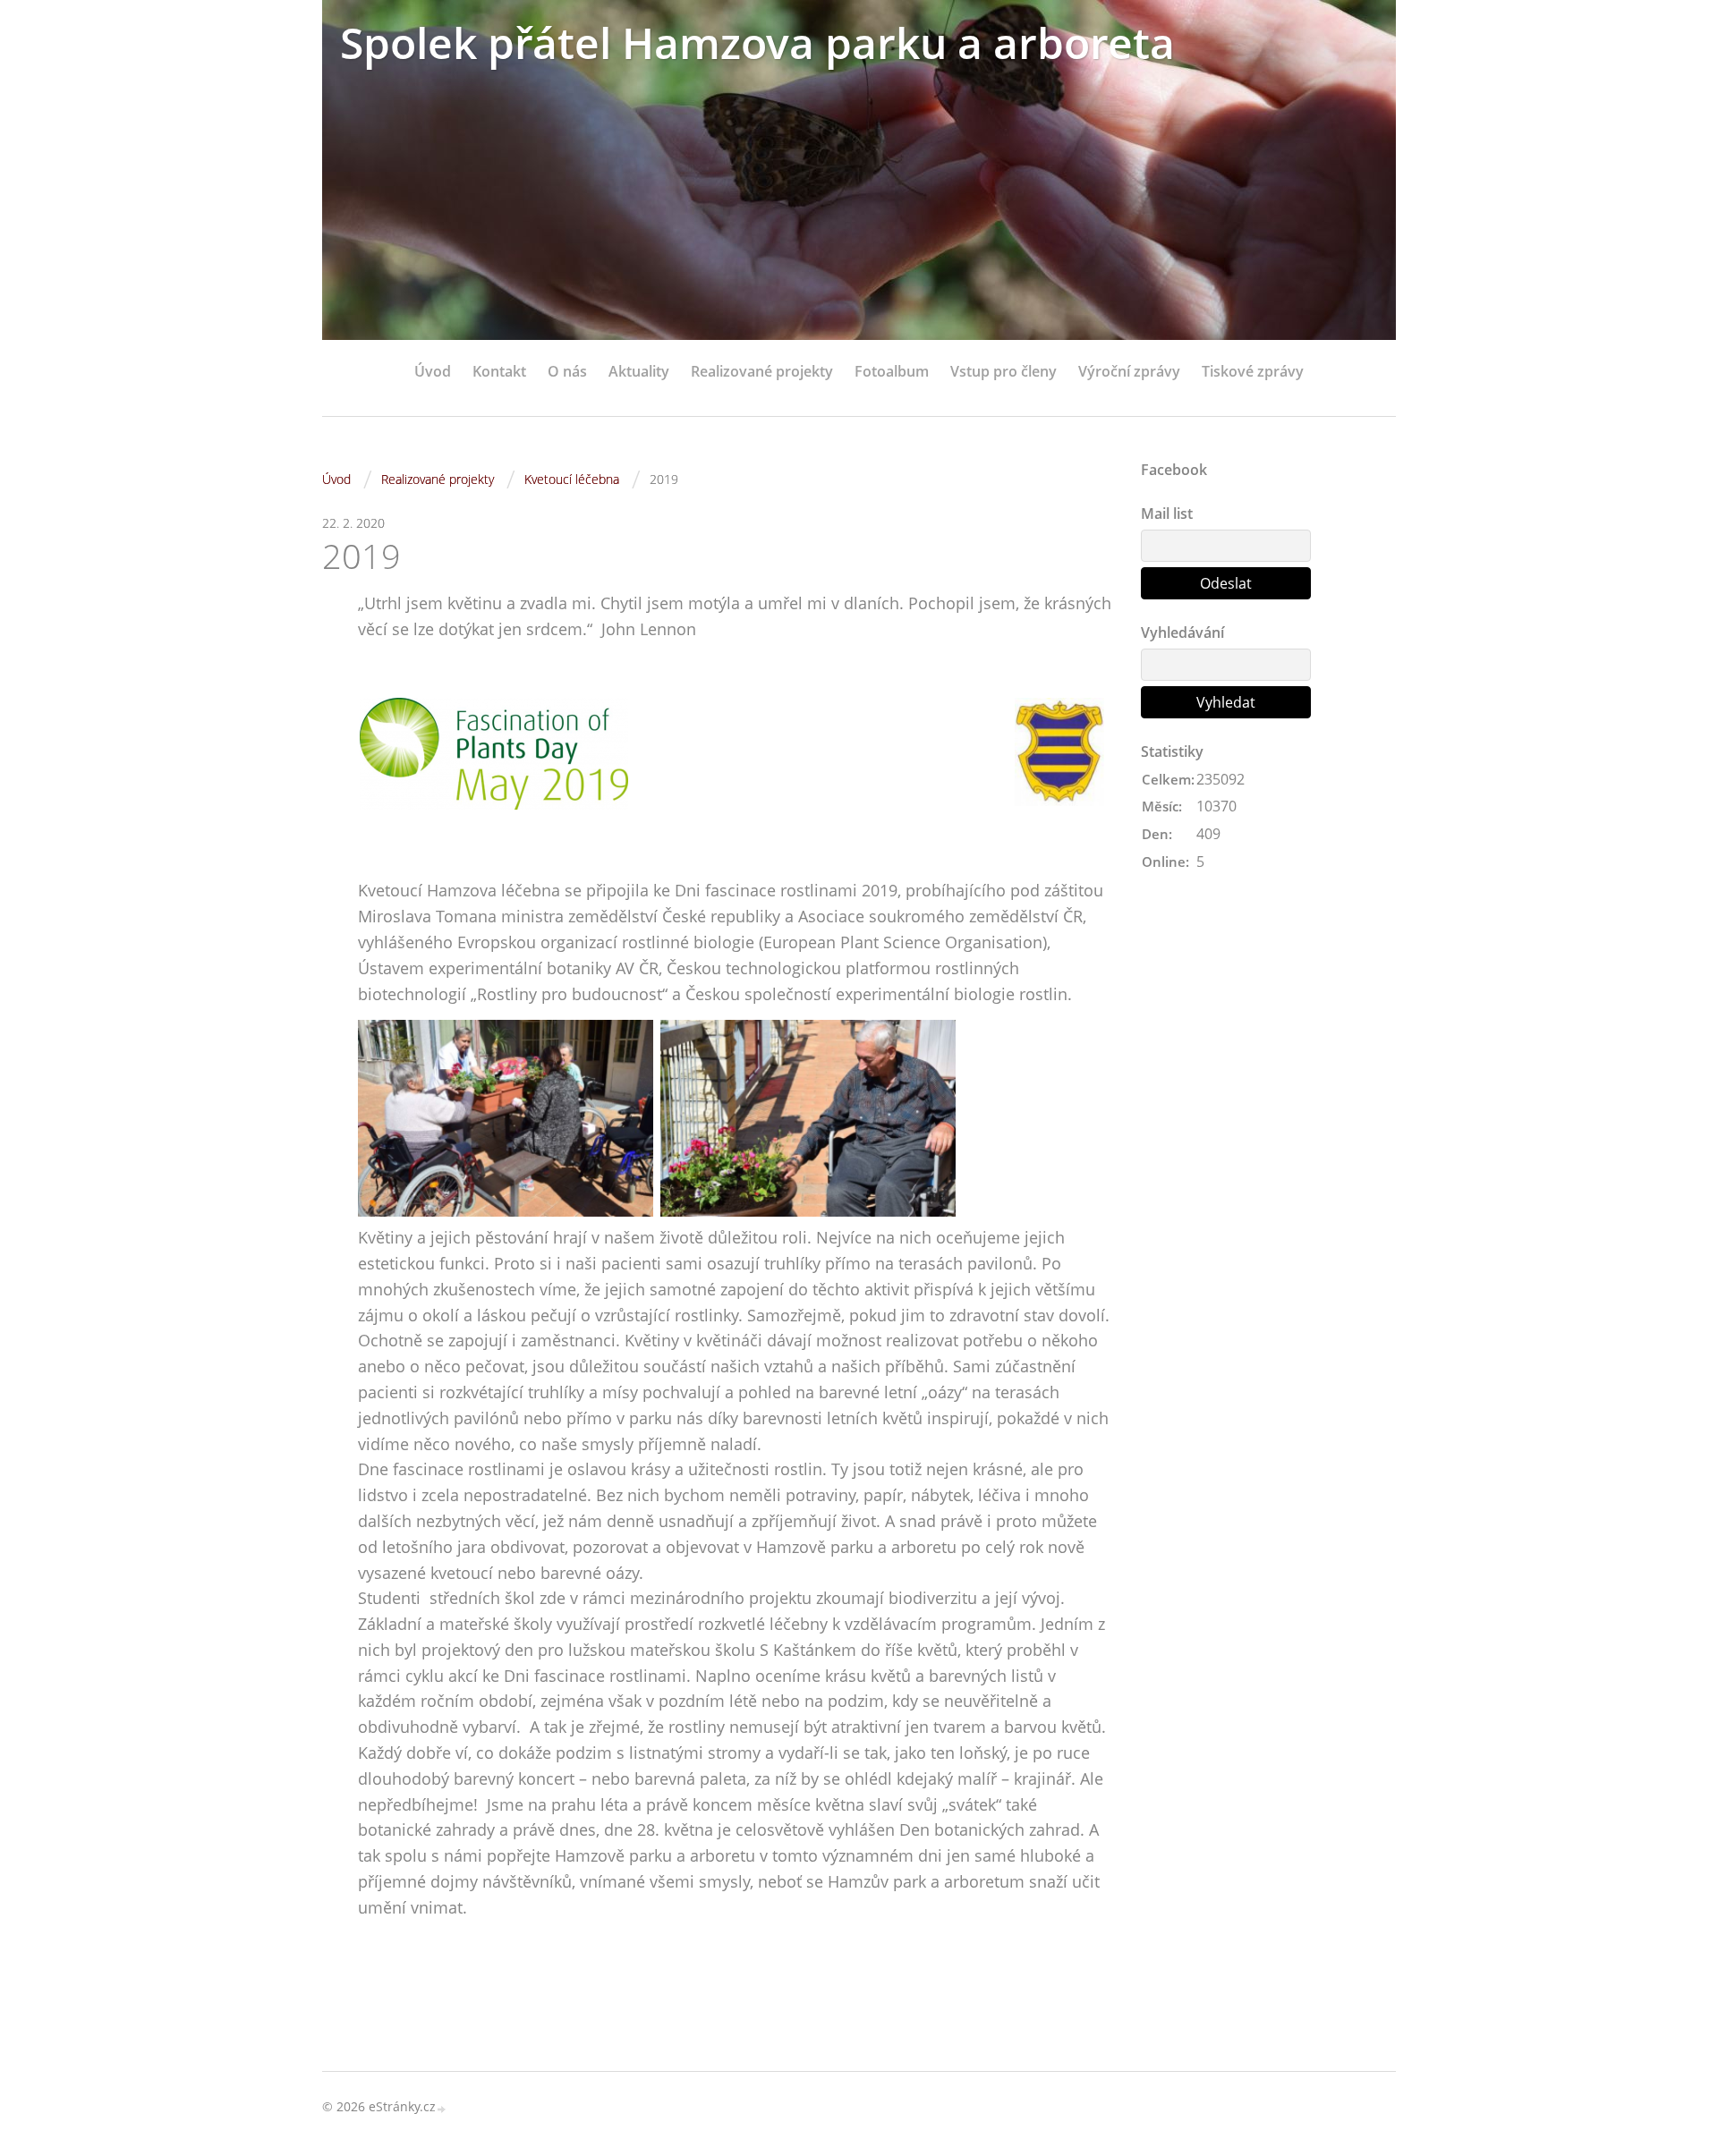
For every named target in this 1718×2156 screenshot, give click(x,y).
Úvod (433, 371)
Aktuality (639, 371)
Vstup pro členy (1004, 371)
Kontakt (499, 371)
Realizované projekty (762, 371)
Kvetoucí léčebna (572, 479)
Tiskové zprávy (1253, 371)
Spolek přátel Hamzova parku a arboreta (757, 42)
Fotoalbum (892, 371)
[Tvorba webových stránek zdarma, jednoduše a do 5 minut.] (442, 2108)
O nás (567, 371)
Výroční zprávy (1129, 371)
